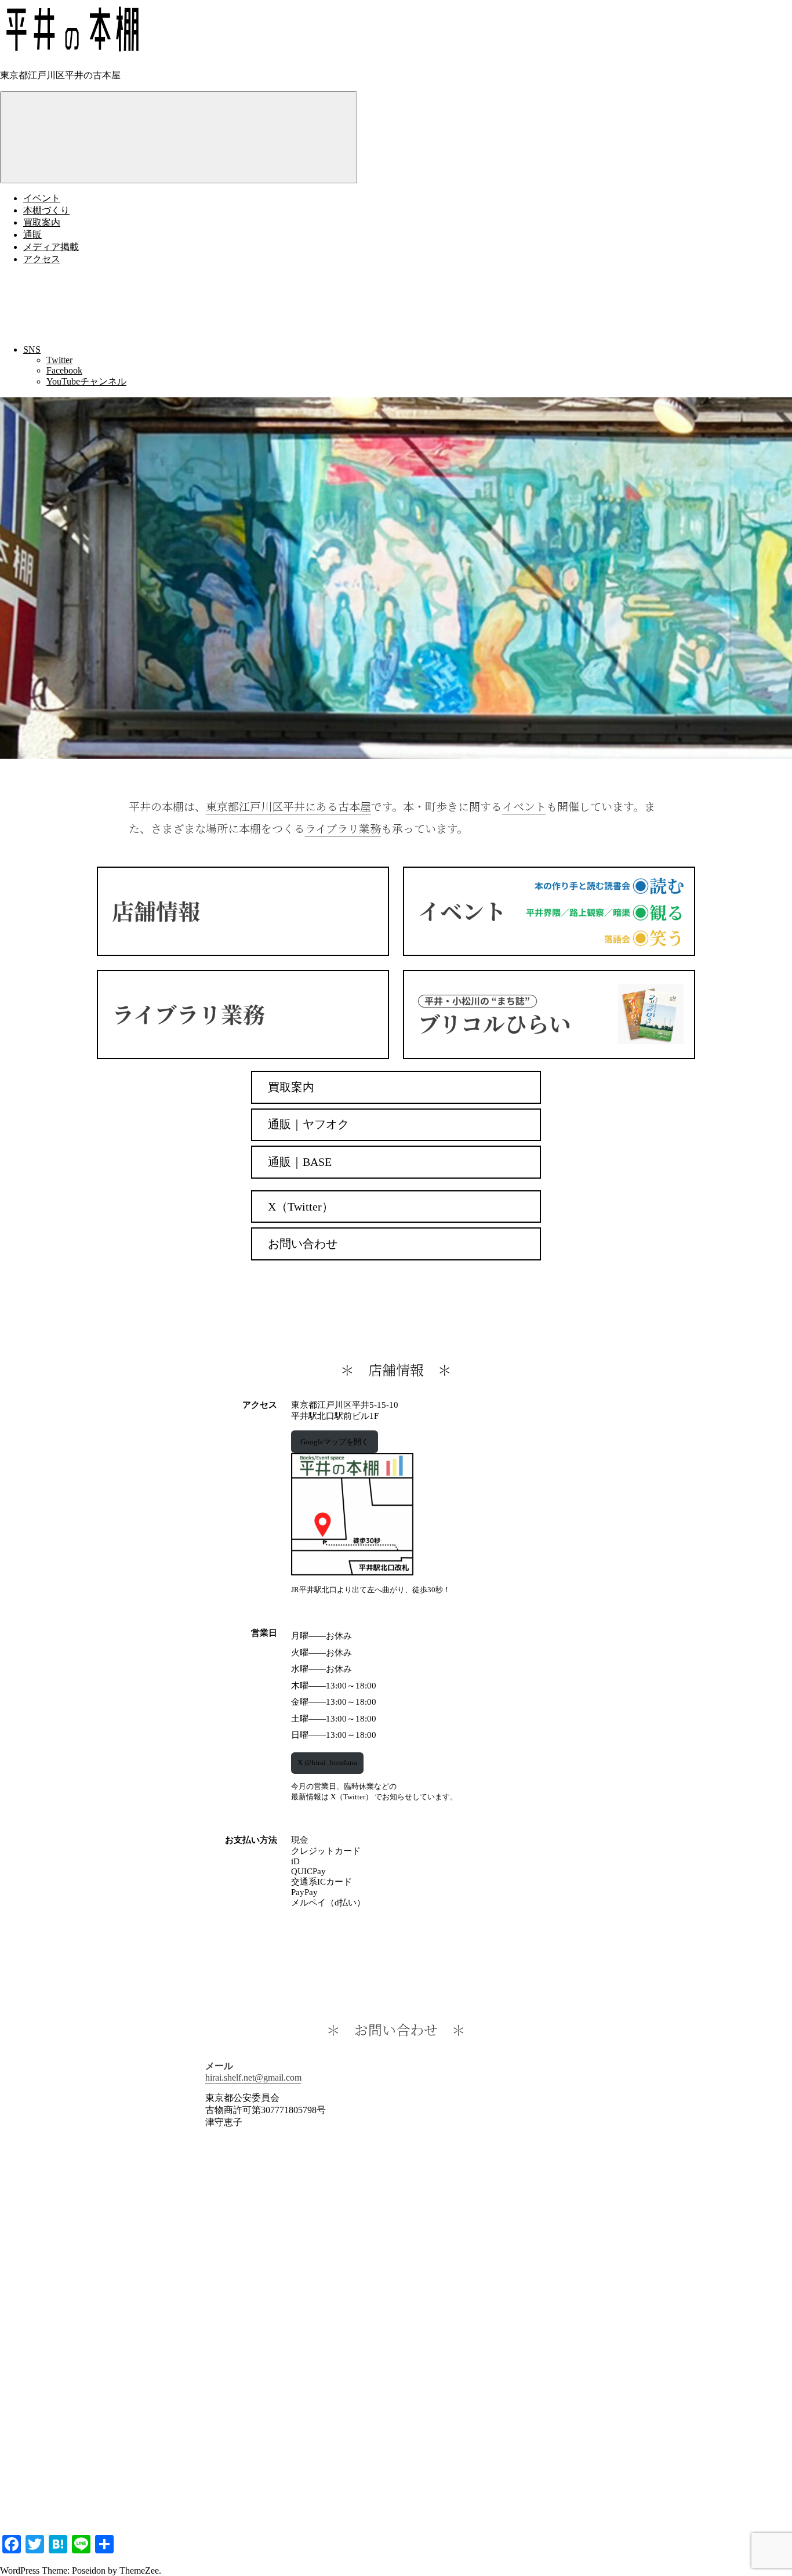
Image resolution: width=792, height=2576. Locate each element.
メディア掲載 (51, 247)
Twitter (59, 360)
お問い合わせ (303, 1244)
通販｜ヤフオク (308, 1124)
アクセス (42, 259)
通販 (32, 235)
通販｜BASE (300, 1162)
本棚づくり (46, 210)
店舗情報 (243, 911)
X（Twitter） (301, 1207)
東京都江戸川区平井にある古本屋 (288, 806)
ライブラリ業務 (343, 828)
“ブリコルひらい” (549, 1015)
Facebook (64, 370)
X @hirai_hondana (327, 1762)
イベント (42, 198)
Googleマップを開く (335, 1442)
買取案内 (42, 222)
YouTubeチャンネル (86, 381)
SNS (32, 349)
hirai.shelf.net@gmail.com (253, 2077)
